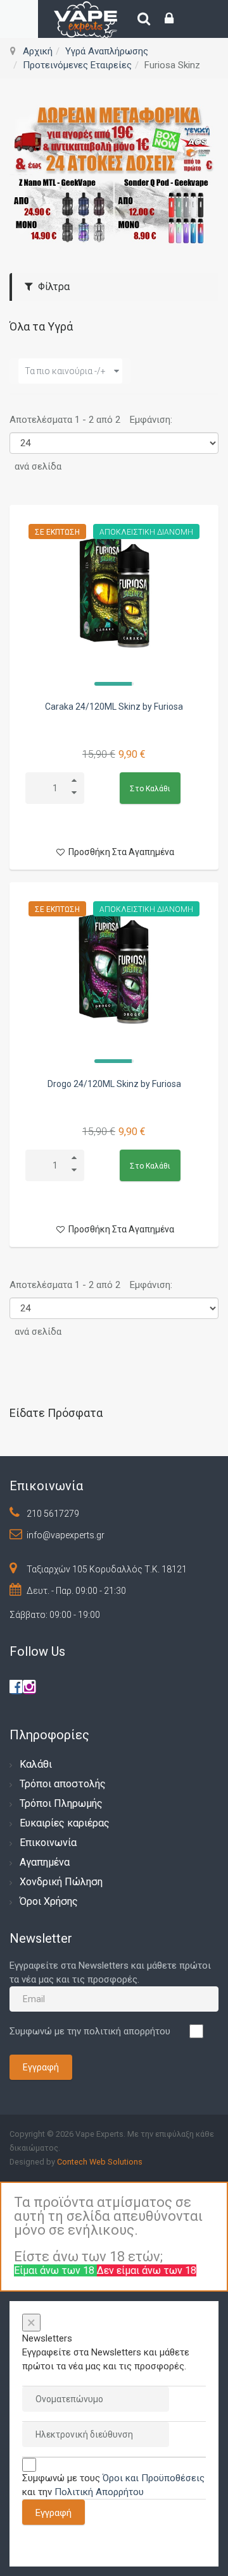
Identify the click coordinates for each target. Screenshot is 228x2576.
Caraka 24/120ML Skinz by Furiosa (114, 707)
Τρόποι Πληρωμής (61, 1803)
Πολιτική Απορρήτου (99, 2492)
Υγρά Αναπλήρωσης (107, 51)
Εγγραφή (41, 2067)
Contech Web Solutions (100, 2162)
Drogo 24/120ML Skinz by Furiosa (114, 1084)
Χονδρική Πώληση (61, 1882)
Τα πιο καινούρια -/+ (65, 371)
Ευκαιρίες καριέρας (65, 1823)
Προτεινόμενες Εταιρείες (77, 65)
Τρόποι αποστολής (63, 1784)
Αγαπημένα (45, 1862)
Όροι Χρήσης (49, 1901)
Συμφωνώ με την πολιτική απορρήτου (90, 2031)
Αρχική (38, 51)
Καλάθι (36, 1764)
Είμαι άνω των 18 (55, 2270)
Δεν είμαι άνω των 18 (147, 2270)
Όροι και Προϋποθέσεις (154, 2478)
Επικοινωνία (48, 1843)
